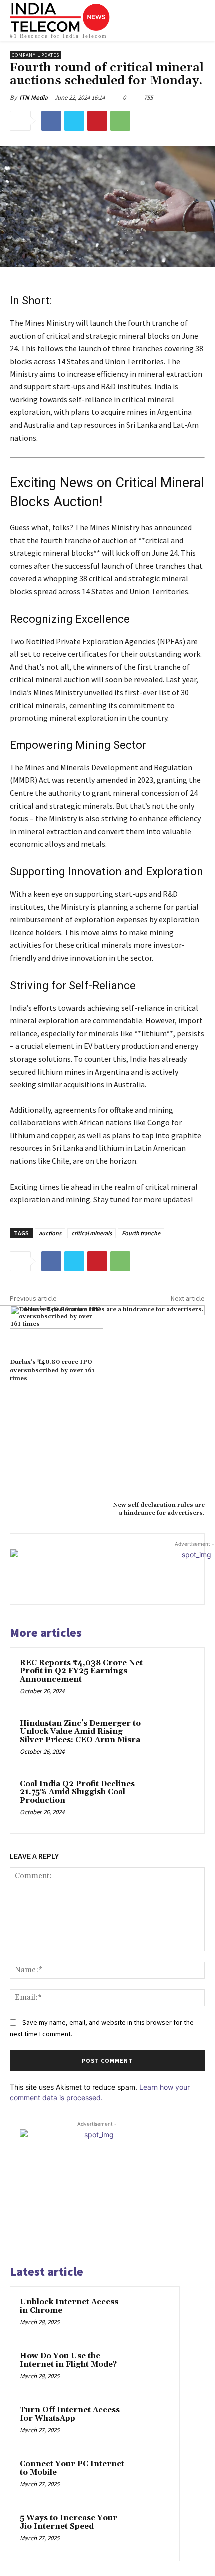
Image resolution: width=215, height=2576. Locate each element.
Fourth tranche (141, 1233)
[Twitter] (74, 121)
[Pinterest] (97, 121)
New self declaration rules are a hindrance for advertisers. (159, 1509)
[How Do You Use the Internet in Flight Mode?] (150, 2370)
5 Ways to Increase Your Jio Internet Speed (69, 2522)
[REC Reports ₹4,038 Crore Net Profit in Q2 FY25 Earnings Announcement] (172, 1680)
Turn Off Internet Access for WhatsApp (70, 2414)
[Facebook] (51, 121)
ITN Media (34, 98)
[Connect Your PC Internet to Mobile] (150, 2478)
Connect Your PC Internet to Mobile (72, 2468)
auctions (50, 1233)
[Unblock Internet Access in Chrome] (150, 2316)
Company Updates (36, 55)
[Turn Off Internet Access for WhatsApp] (150, 2424)
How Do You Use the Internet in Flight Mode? (68, 2360)
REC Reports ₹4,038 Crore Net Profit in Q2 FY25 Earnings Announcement (81, 1671)
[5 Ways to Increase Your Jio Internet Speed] (150, 2532)
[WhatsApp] (120, 121)
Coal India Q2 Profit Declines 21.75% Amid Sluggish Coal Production (77, 1792)
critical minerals (92, 1233)
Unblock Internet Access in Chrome (69, 2306)
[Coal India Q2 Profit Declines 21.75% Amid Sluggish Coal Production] (172, 1801)
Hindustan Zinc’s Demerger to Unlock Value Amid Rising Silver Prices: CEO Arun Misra (80, 1732)
